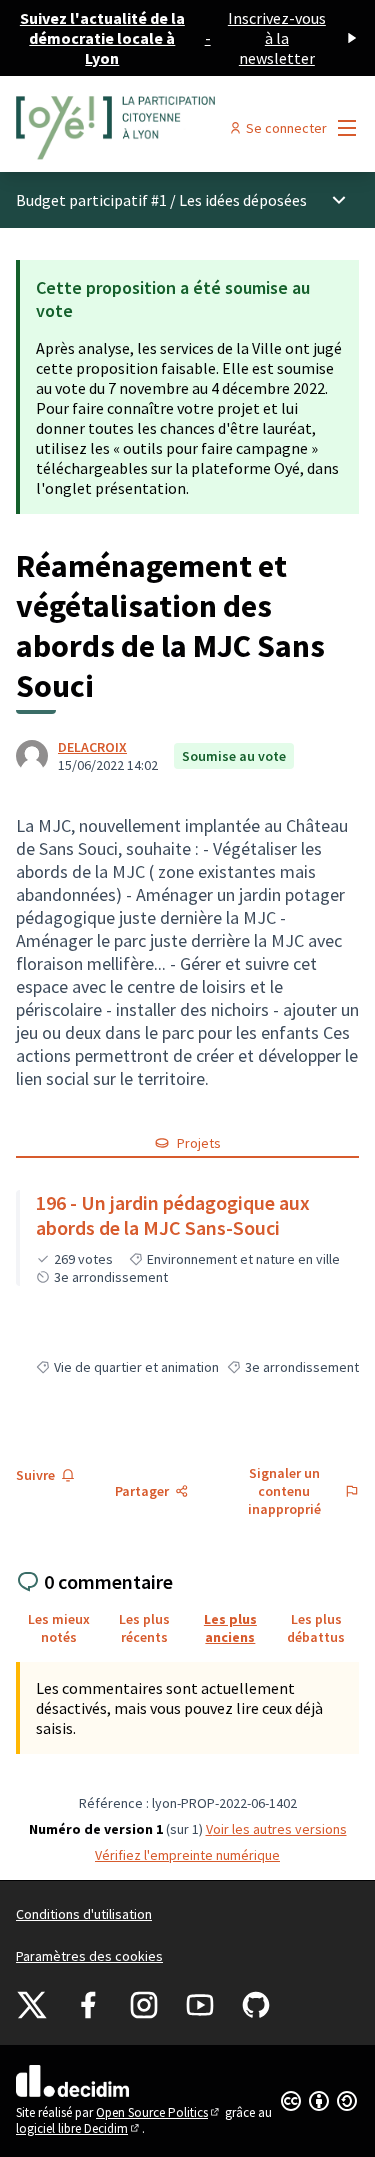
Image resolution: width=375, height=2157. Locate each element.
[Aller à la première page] (142, 128)
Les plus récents (144, 1628)
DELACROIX (92, 747)
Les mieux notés (59, 1628)
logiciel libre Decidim (79, 2128)
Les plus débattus (316, 1628)
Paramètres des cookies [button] (89, 1956)
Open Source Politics (159, 2112)
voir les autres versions (276, 1829)
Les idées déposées (243, 200)
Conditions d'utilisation (84, 1914)
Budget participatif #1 (91, 200)
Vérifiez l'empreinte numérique (187, 1855)
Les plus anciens (230, 1628)
